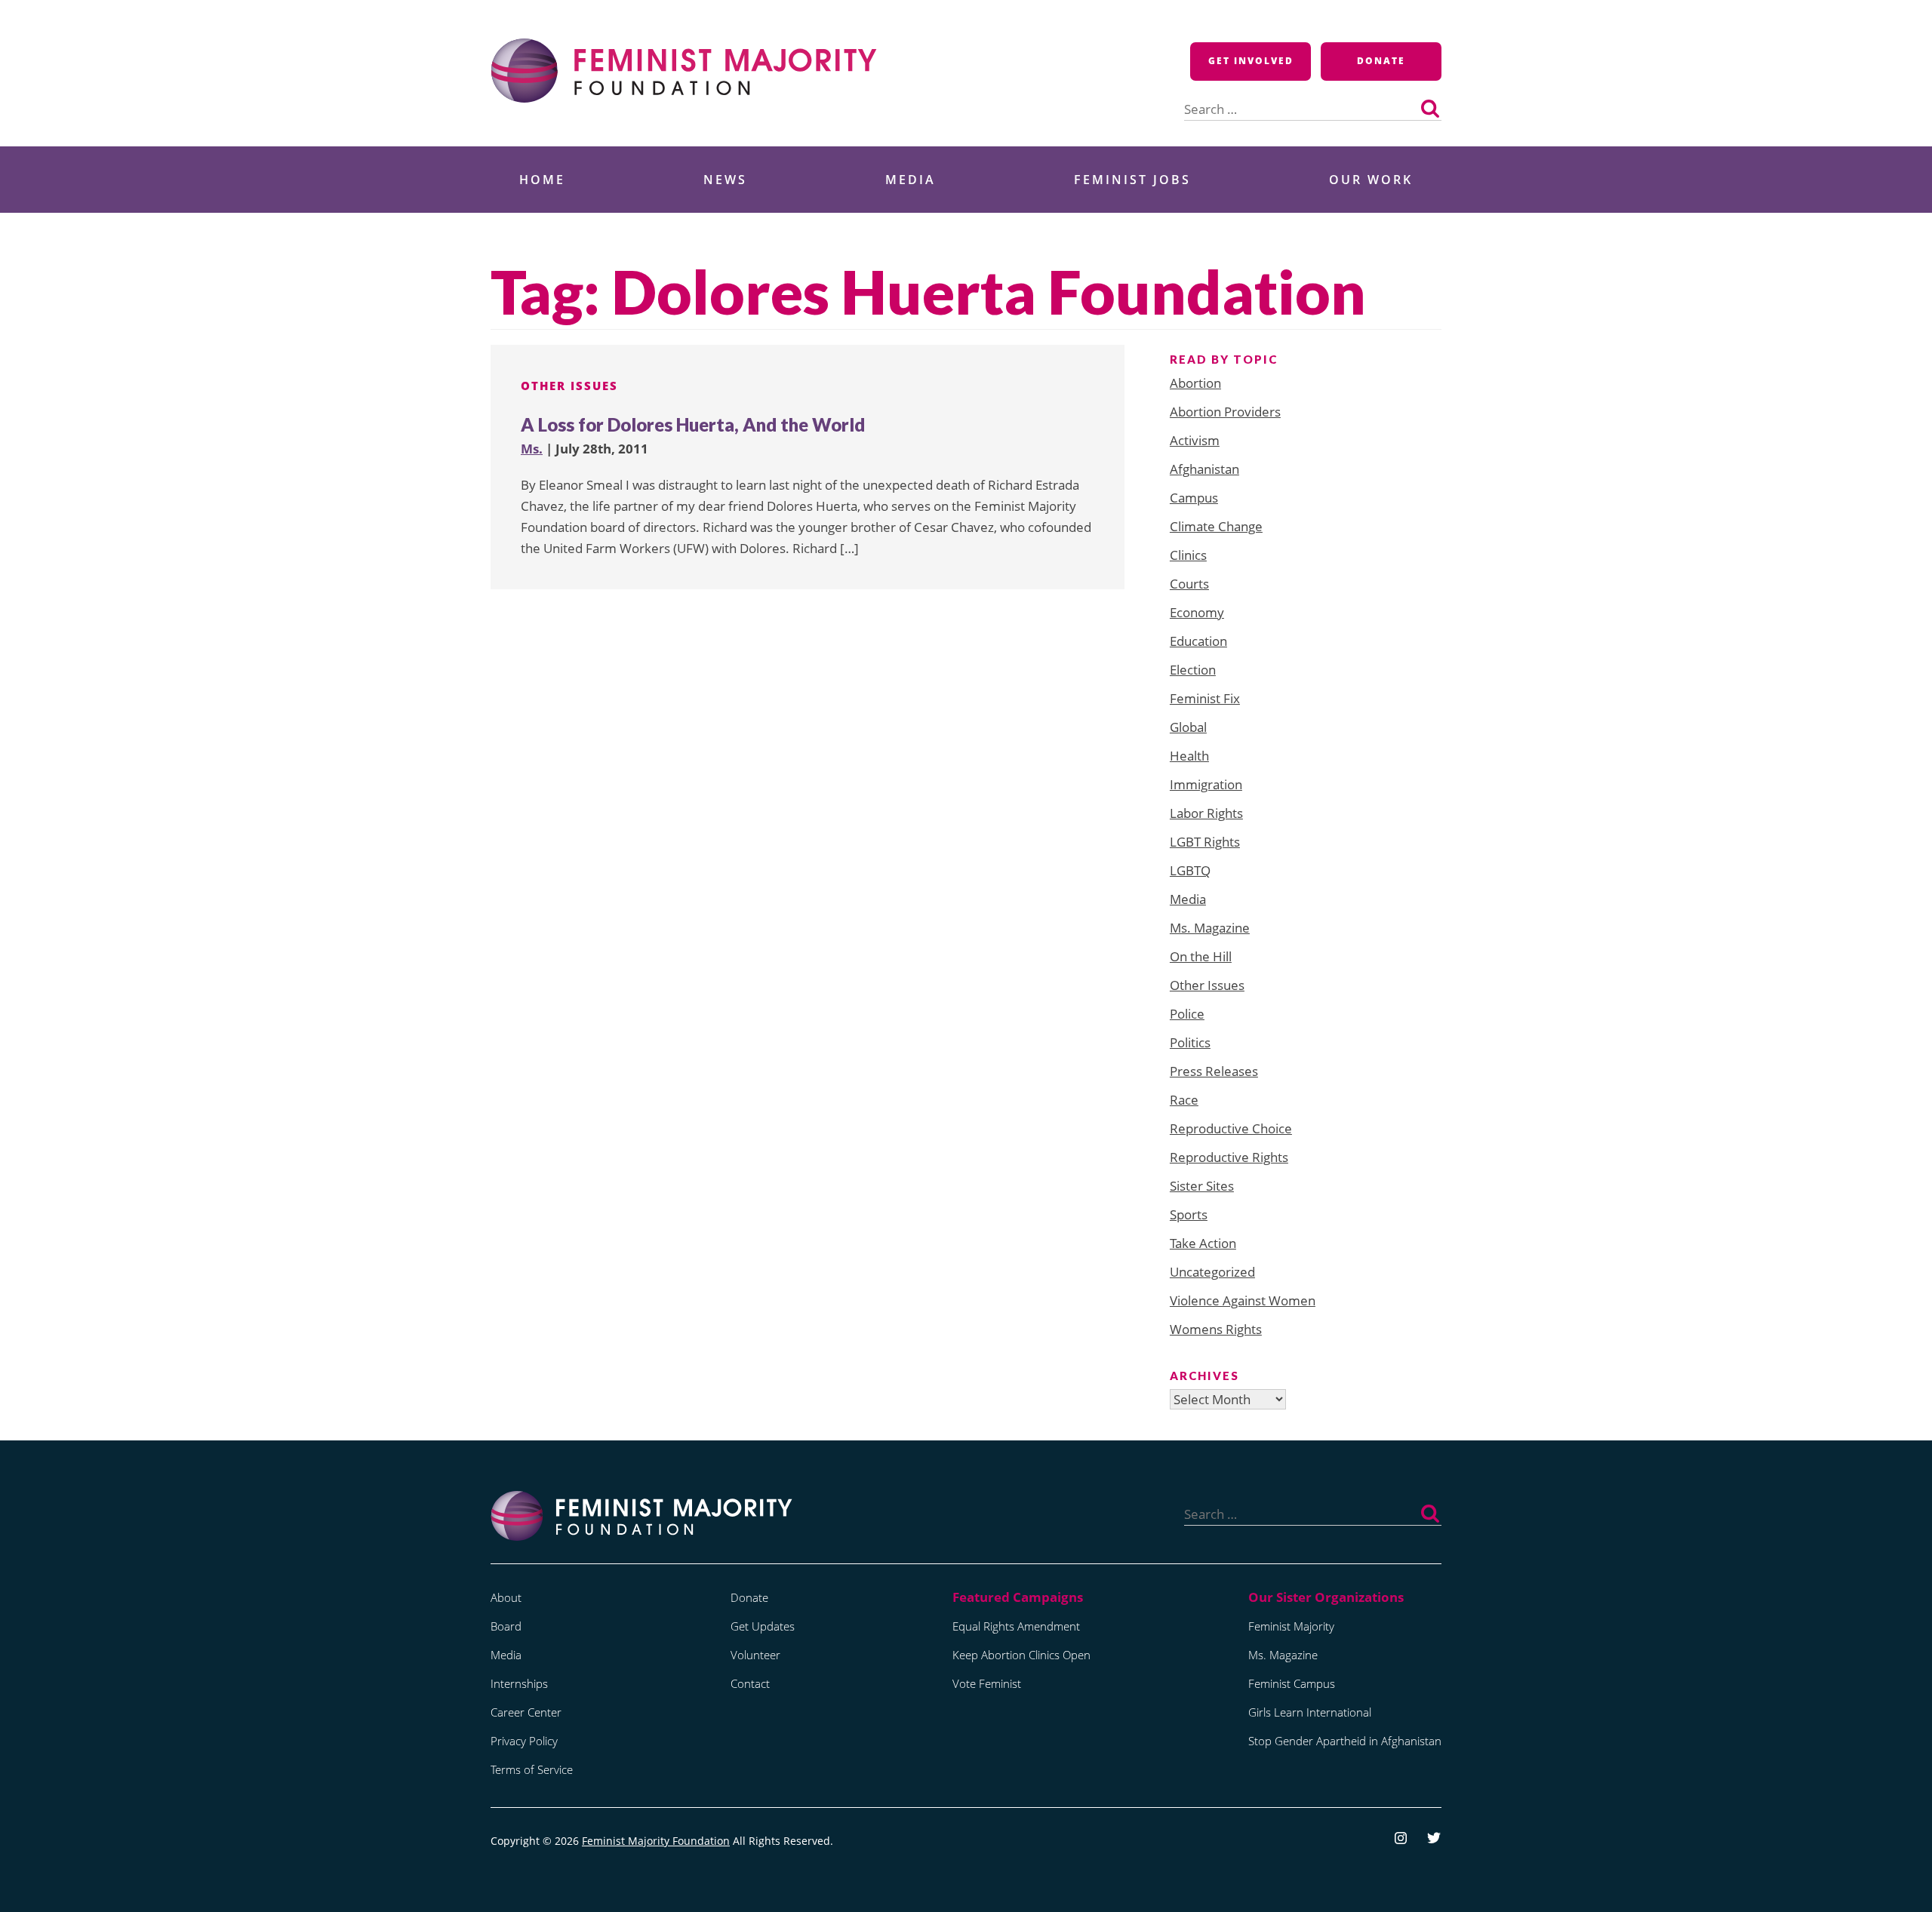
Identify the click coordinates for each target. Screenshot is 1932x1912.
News (725, 180)
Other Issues (569, 386)
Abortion (1195, 383)
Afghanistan (1204, 469)
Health (1189, 756)
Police (1187, 1014)
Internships (519, 1683)
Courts (1189, 584)
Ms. (532, 449)
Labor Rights (1206, 813)
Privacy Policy (524, 1741)
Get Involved (1251, 61)
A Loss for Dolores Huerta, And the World (693, 424)
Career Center (526, 1712)
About (506, 1597)
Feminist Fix (1205, 698)
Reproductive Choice (1231, 1128)
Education (1198, 641)
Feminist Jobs (1132, 180)
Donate (1381, 61)
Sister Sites (1202, 1186)
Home (542, 180)
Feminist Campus (1292, 1683)
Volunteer (755, 1655)
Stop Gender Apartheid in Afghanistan (1345, 1741)
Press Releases (1214, 1071)
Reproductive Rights (1229, 1157)
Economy (1197, 612)
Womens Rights (1216, 1329)
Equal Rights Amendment (1016, 1626)
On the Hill (1201, 956)
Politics (1190, 1042)
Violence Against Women (1243, 1300)
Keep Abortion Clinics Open (1021, 1655)
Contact (750, 1683)
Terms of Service (532, 1769)
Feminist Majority (1291, 1626)
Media (911, 180)
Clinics (1188, 555)
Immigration (1206, 784)
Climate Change (1216, 526)
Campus (1194, 498)
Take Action (1203, 1243)
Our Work (1371, 180)
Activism (1195, 440)
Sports (1189, 1214)
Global (1188, 727)
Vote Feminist (987, 1683)
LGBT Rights (1205, 842)
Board (506, 1626)
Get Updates (763, 1626)
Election (1193, 670)
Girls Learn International (1310, 1712)
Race (1184, 1100)
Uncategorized (1212, 1272)
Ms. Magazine (1210, 928)
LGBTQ (1190, 870)
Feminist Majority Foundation (656, 1841)
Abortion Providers (1225, 412)
